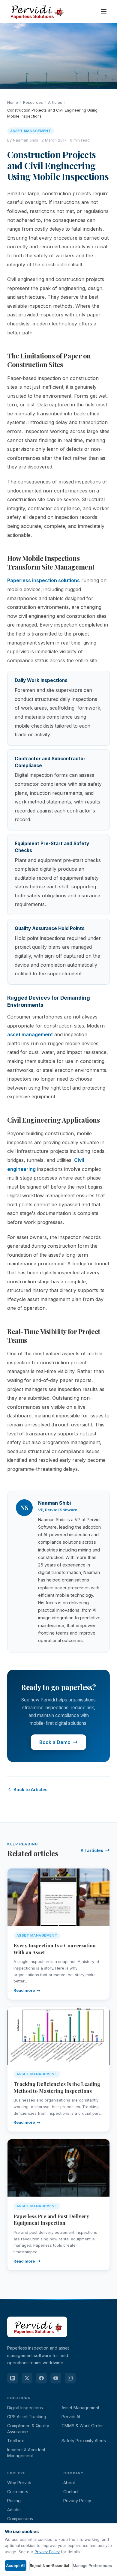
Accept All (16, 2566)
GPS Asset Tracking (27, 2417)
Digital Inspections (25, 2408)
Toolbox (16, 2441)
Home (13, 102)
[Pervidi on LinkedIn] (13, 2378)
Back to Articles (30, 1789)
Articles (55, 102)
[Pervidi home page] (37, 2341)
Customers (18, 2492)
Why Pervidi (19, 2483)
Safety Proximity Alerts (84, 2441)
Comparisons (20, 2519)
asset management (30, 1034)
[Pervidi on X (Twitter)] (27, 2378)
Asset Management (80, 2408)
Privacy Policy (77, 2501)
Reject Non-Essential (49, 2566)
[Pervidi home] (36, 11)
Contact (71, 2492)
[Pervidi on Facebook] (41, 2378)
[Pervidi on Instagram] (70, 2378)
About (69, 2483)
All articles (92, 1850)
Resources (33, 102)
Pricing (14, 2501)
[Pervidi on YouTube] (56, 2378)
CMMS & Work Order (82, 2426)
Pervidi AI (71, 2417)
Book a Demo (55, 1742)
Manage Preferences (92, 2566)
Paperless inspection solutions (43, 580)
